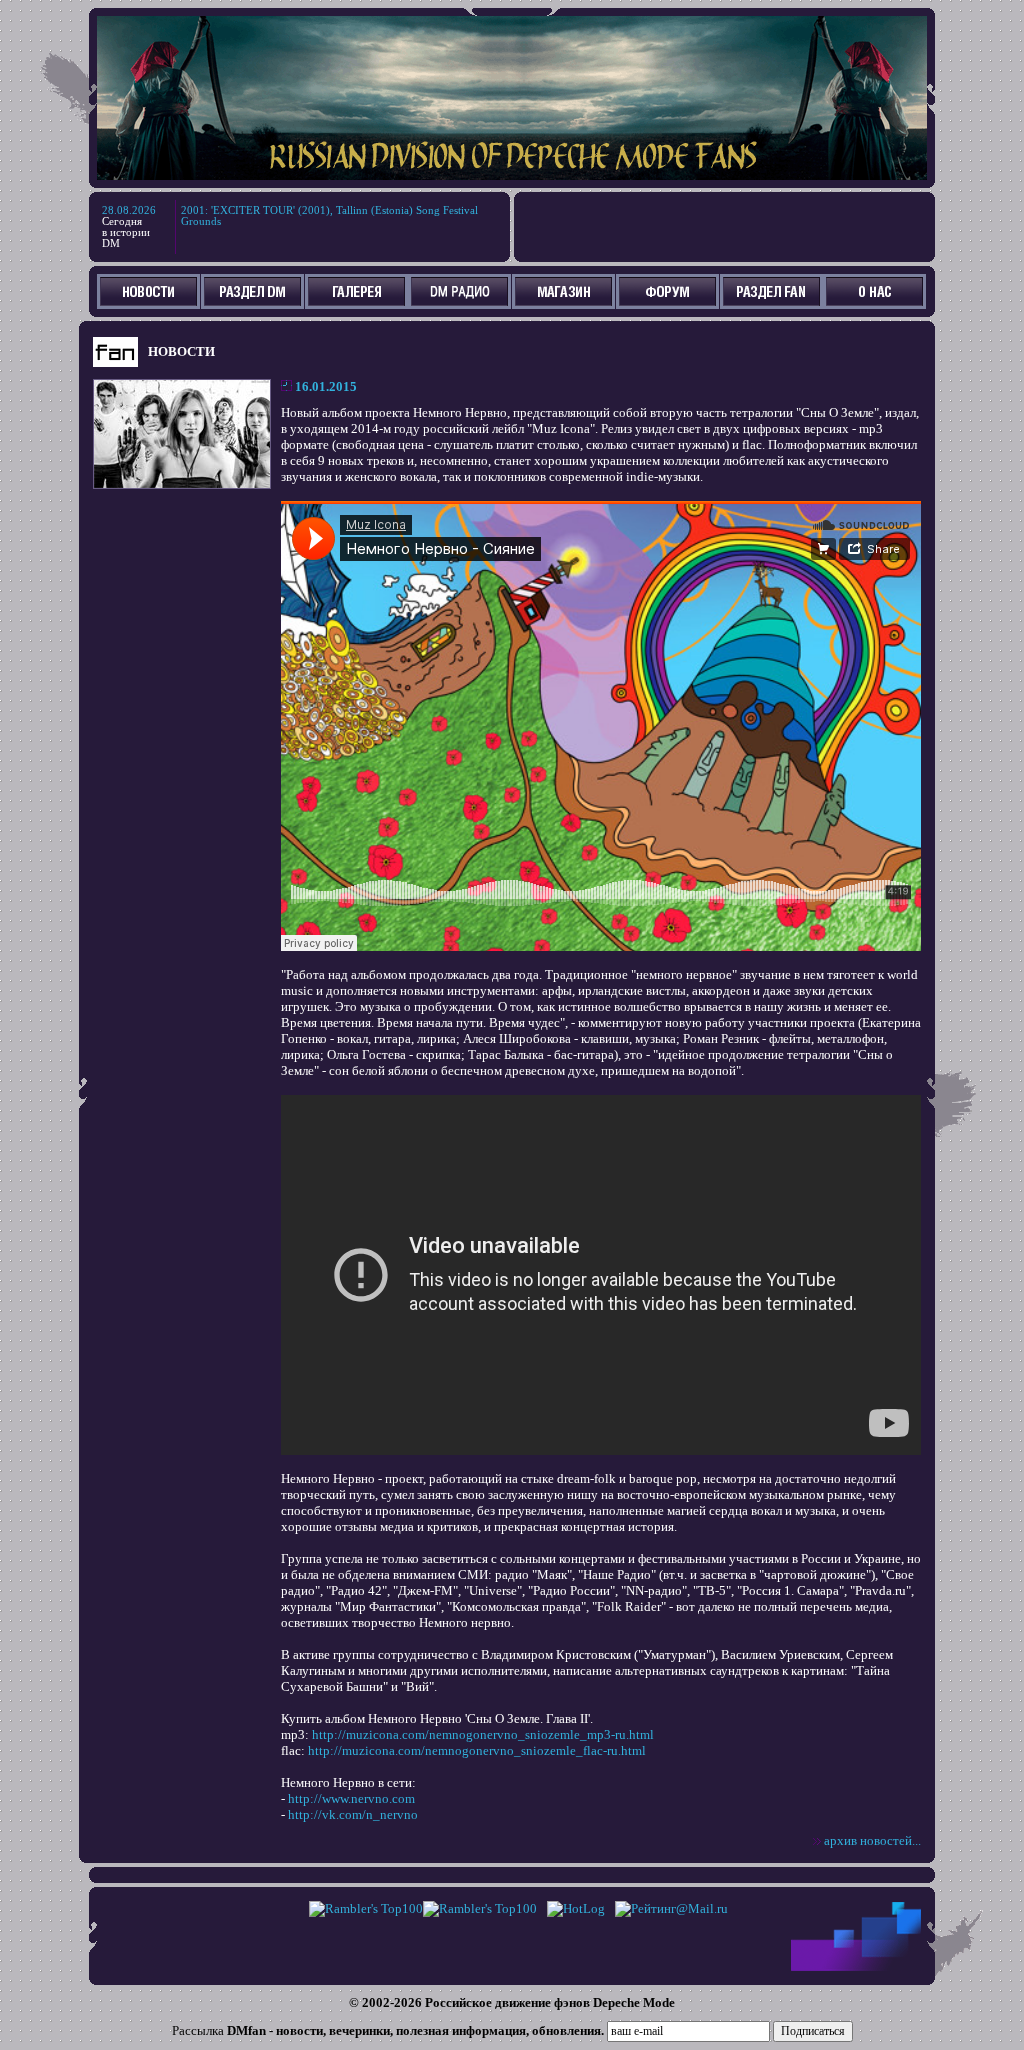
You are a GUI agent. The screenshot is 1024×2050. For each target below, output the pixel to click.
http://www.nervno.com (351, 1798)
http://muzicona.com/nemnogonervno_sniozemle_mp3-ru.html (483, 1734)
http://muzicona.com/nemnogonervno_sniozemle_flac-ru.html (477, 1750)
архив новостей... (872, 1840)
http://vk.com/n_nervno (353, 1814)
